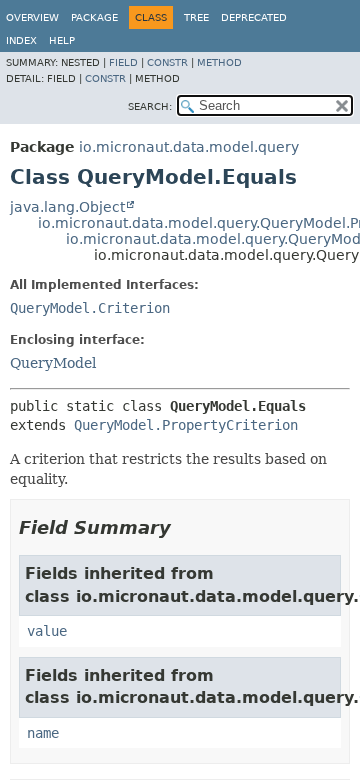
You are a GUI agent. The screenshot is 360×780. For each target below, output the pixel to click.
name (43, 733)
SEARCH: (150, 106)
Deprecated (254, 17)
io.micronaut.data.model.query (189, 147)
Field (123, 62)
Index (21, 40)
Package (94, 17)
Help (62, 40)
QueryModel (53, 363)
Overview (32, 17)
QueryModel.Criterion (90, 308)
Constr (167, 62)
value (47, 631)
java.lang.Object (67, 207)
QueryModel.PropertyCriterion (186, 425)
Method (219, 62)
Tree (196, 17)
